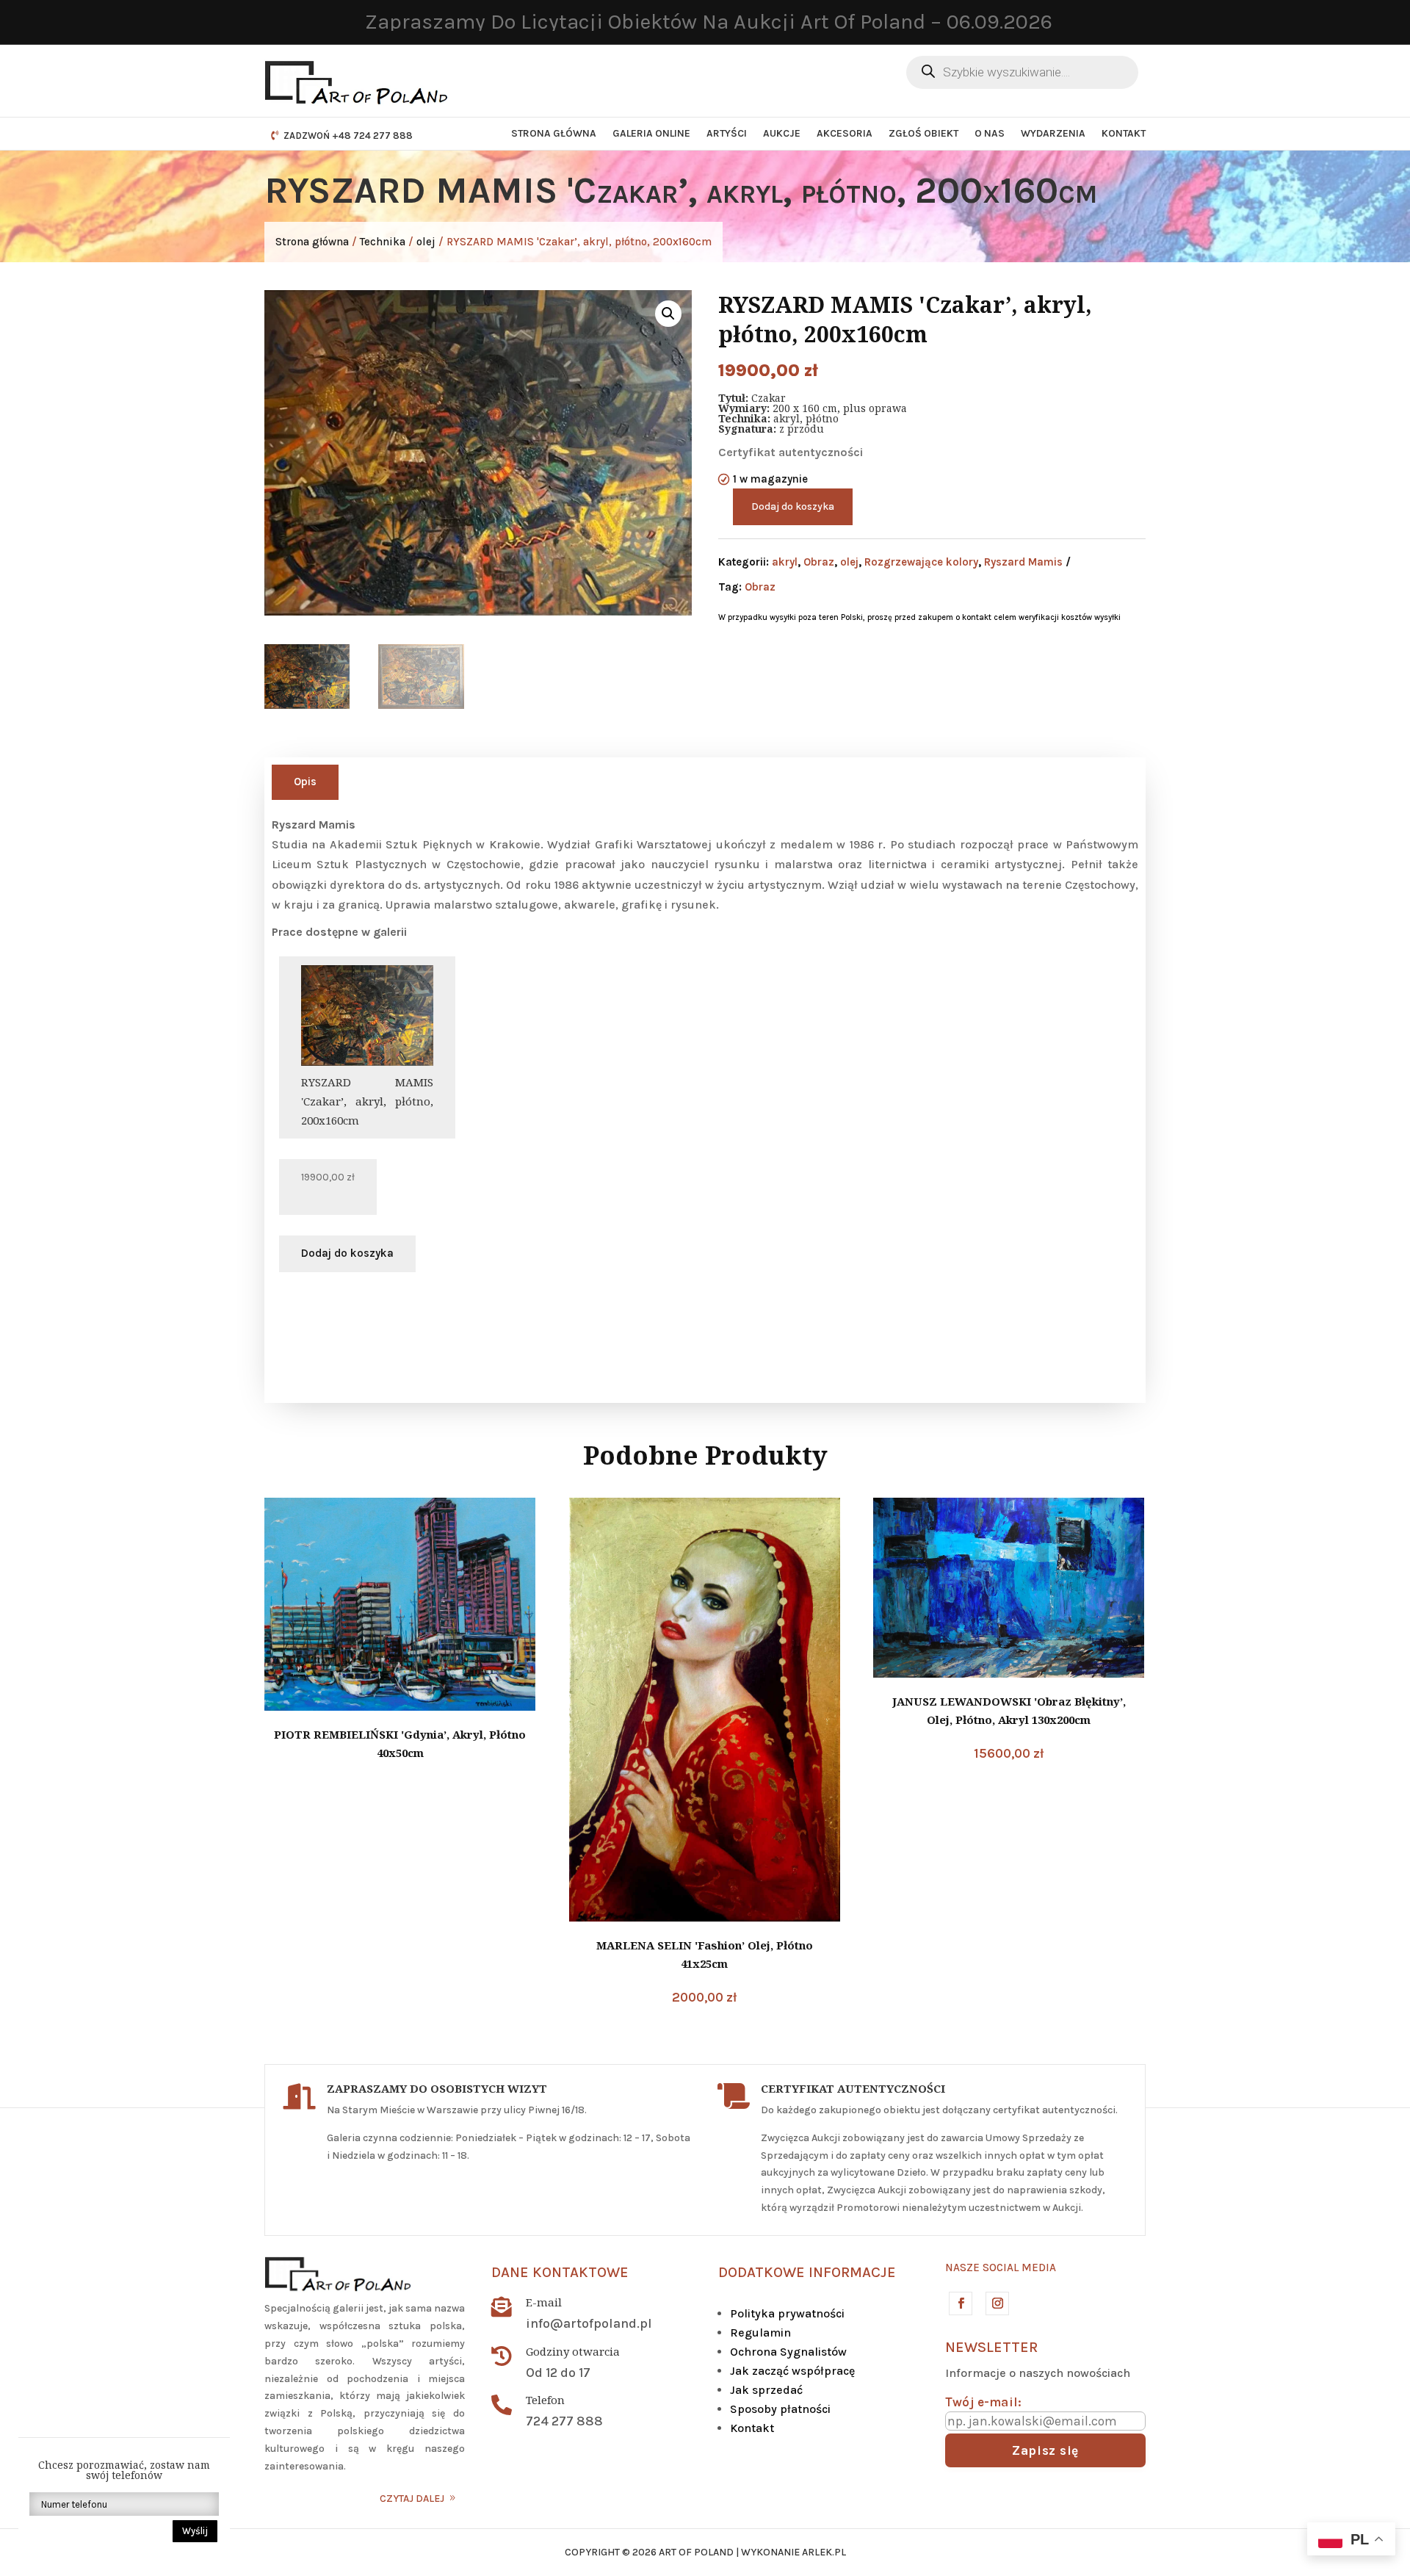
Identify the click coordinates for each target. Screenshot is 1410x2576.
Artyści (727, 133)
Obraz (819, 562)
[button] (668, 314)
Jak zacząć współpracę (792, 2371)
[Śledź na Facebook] (960, 2303)
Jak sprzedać (766, 2390)
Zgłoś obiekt (923, 133)
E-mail (544, 2302)
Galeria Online (651, 133)
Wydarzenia (1053, 133)
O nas (990, 133)
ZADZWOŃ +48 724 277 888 (348, 136)
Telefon (545, 2400)
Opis (305, 782)
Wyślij (195, 2531)
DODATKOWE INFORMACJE (807, 2272)
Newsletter (991, 2347)
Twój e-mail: (983, 2402)
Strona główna (554, 133)
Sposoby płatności (780, 2409)
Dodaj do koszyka (793, 506)
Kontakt (1124, 133)
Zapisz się (1045, 2450)
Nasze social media (1001, 2267)
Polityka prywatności (787, 2313)
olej (426, 242)
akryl (785, 562)
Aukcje (782, 133)
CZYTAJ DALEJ (412, 2499)
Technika (383, 242)
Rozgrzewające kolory (921, 562)
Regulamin (760, 2333)
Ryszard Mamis (1023, 562)
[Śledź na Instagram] (997, 2303)
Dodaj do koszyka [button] (347, 1253)
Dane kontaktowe (560, 2272)
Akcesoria (845, 133)
